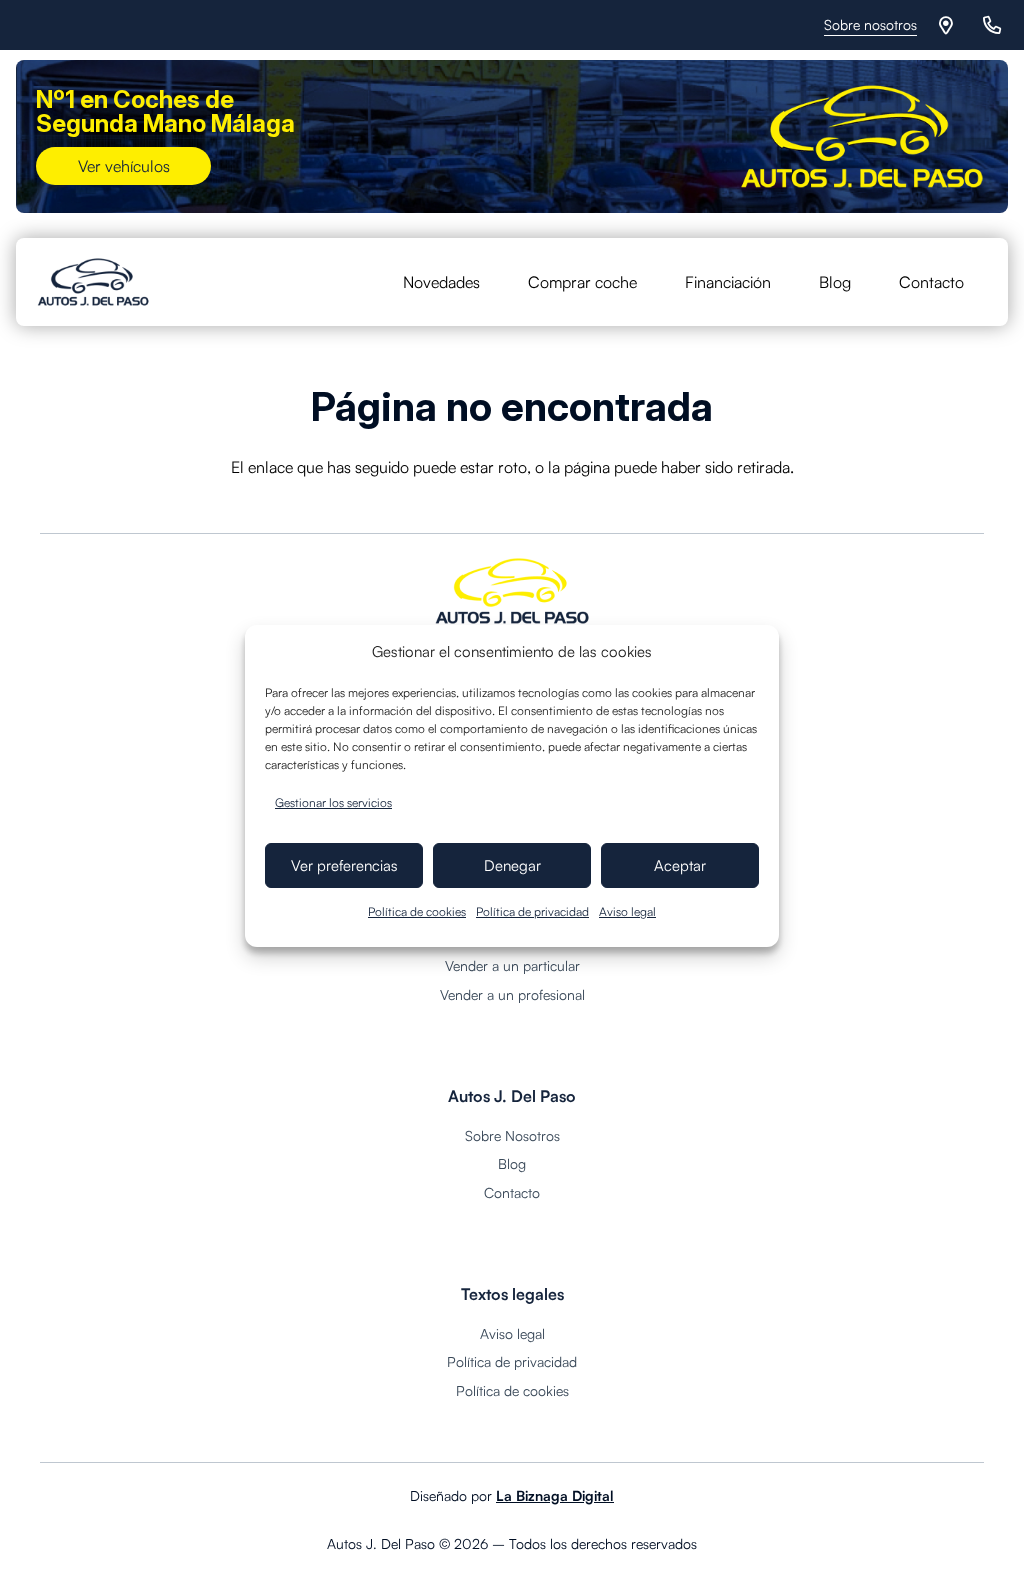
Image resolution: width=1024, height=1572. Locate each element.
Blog (512, 1163)
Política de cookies (417, 911)
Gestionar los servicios (333, 802)
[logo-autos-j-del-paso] (93, 282)
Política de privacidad (532, 911)
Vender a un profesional (512, 994)
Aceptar (680, 865)
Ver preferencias (344, 865)
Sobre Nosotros (512, 1135)
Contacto (512, 1192)
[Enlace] (949, 25)
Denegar (512, 865)
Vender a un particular (512, 965)
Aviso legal (627, 911)
